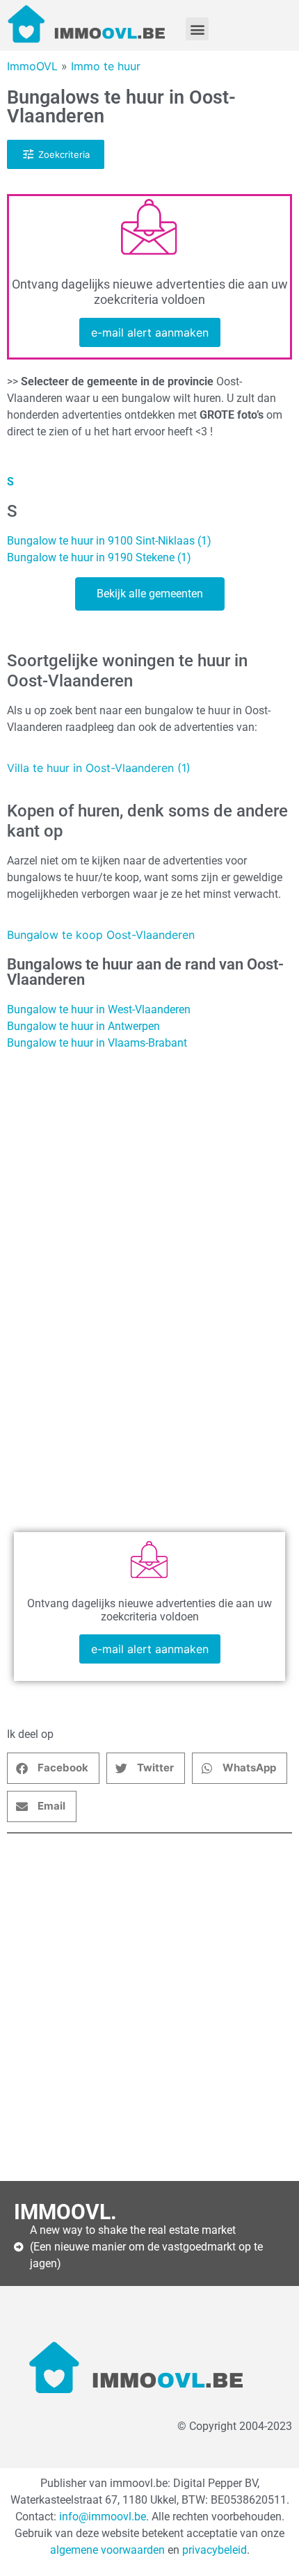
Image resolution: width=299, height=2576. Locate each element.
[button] (197, 29)
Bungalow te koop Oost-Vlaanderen (101, 935)
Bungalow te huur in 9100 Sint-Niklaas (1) (109, 541)
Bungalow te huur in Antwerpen (83, 1026)
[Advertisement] (149, 2007)
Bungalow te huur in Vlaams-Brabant (97, 1043)
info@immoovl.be (103, 2517)
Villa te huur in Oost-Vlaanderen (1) (99, 768)
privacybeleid (215, 2550)
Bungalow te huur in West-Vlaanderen (99, 1009)
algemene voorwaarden (107, 2550)
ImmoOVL (32, 66)
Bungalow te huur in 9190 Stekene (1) (99, 557)
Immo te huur (106, 66)
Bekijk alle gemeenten (150, 594)
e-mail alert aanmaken (150, 332)
